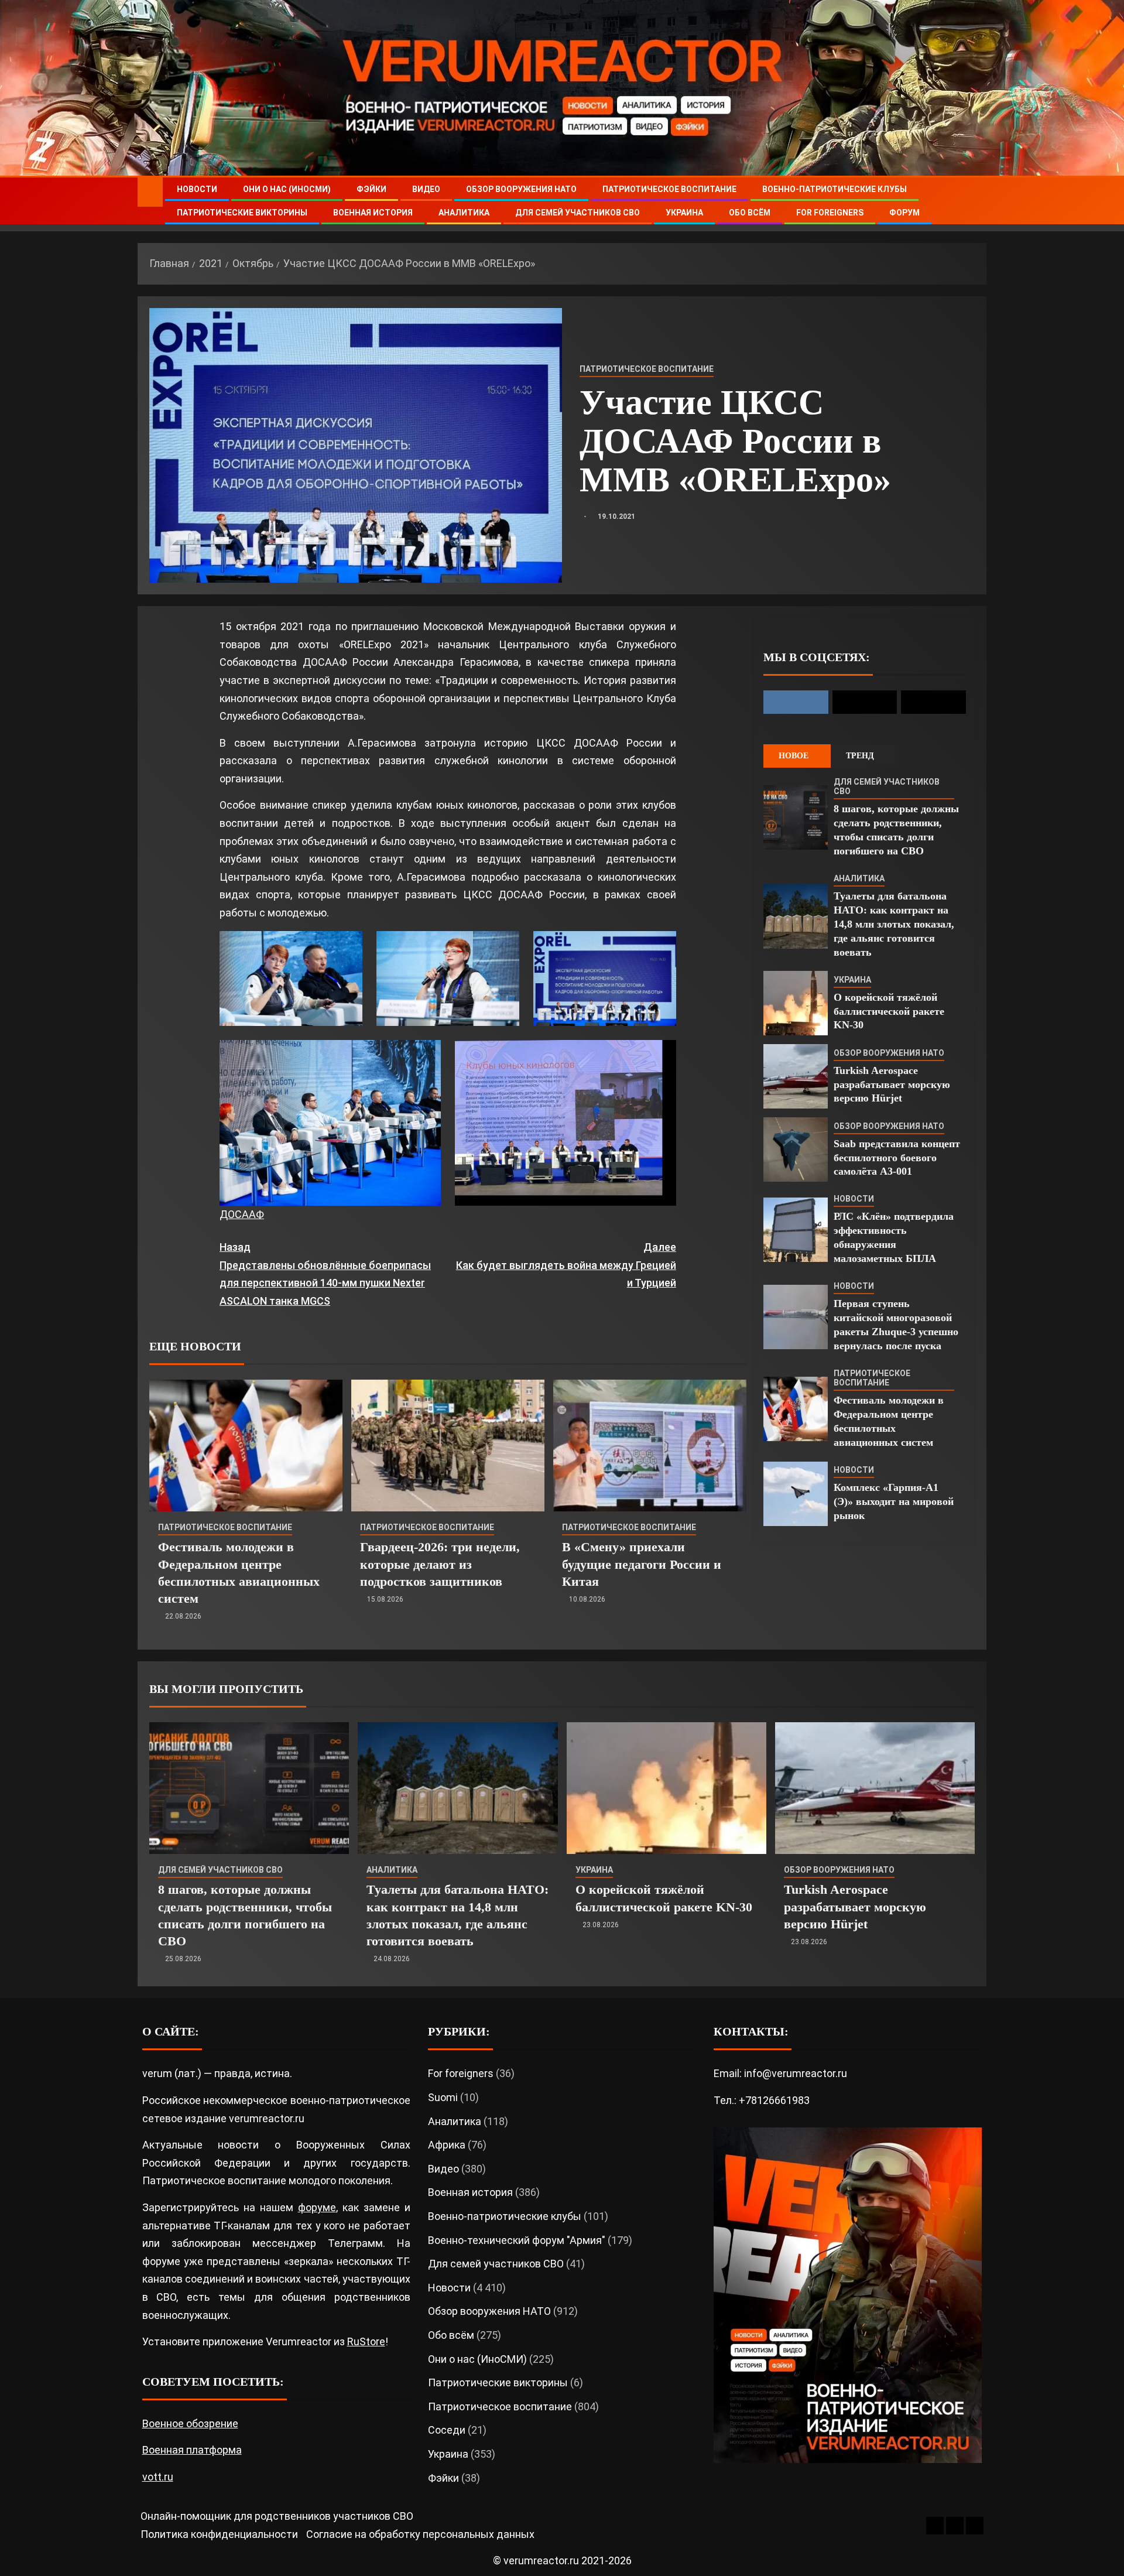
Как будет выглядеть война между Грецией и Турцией (566, 1265)
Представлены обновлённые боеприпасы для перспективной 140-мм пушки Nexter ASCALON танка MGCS (325, 1274)
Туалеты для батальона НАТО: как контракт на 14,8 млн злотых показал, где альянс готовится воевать (894, 924)
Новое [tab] (794, 756)
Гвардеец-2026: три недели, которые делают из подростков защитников (440, 1564)
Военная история (373, 213)
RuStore (366, 2341)
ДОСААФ (242, 1214)
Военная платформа (192, 2450)
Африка (447, 2145)
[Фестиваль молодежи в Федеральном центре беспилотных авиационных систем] (246, 1446)
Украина (684, 213)
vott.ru (158, 2477)
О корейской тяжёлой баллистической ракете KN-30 (889, 1011)
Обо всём (750, 213)
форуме (317, 2207)
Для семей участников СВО (578, 213)
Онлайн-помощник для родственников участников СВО (277, 2516)
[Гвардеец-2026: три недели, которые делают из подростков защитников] (448, 1446)
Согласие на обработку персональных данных (420, 2534)
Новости (197, 189)
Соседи (447, 2430)
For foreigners (830, 213)
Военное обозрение (190, 2423)
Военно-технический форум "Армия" (517, 2240)
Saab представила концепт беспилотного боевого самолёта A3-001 (897, 1158)
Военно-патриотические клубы (835, 189)
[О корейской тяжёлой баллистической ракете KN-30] (796, 1003)
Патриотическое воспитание (669, 189)
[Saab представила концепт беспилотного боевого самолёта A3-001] (796, 1150)
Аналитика (464, 213)
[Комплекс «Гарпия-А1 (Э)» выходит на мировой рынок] (796, 1494)
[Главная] (150, 191)
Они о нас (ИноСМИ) (287, 189)
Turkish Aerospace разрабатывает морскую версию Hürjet (892, 1085)
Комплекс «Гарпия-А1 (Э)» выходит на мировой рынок (894, 1501)
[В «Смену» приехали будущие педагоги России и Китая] (650, 1446)
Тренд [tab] (860, 756)
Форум (904, 213)
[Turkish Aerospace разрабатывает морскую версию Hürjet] (796, 1076)
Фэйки (371, 189)
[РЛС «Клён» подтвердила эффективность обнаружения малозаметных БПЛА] (796, 1230)
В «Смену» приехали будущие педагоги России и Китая (642, 1564)
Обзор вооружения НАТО (521, 189)
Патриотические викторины (242, 213)
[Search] (976, 201)
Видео (426, 189)
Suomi (443, 2097)
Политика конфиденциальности (219, 2534)
